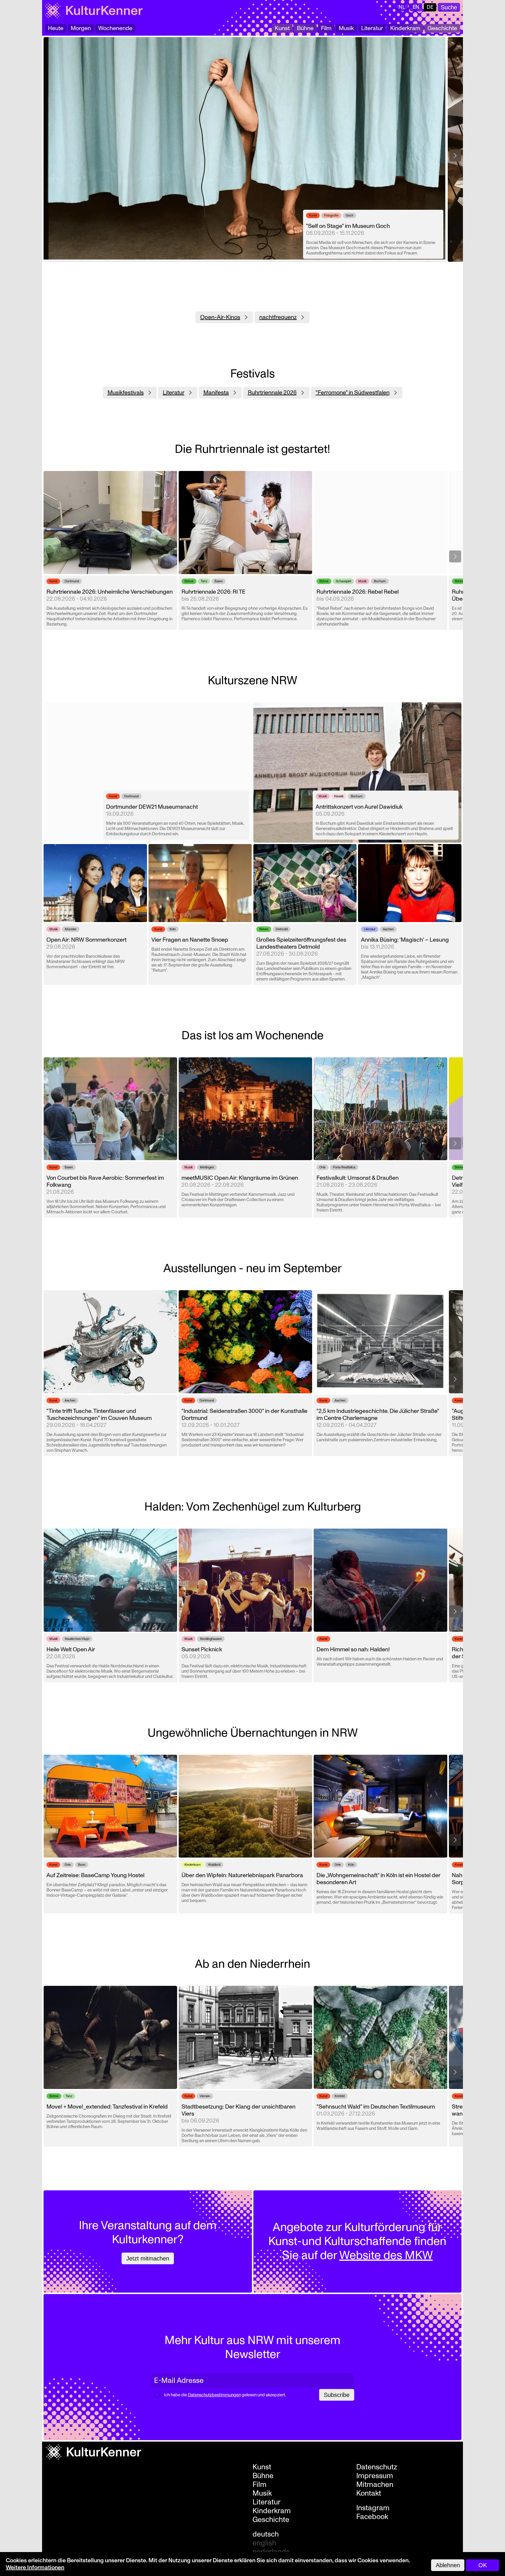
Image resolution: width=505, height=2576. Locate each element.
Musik (346, 28)
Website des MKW (386, 2255)
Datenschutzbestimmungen (214, 2395)
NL (402, 7)
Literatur (372, 28)
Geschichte (442, 28)
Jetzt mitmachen (148, 2258)
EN (416, 7)
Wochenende (115, 28)
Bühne (305, 28)
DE (430, 7)
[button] (455, 156)
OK (483, 2565)
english (264, 2543)
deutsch (266, 2534)
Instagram (373, 2508)
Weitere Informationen (35, 2568)
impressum (375, 2476)
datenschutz (377, 2467)
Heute (56, 28)
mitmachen (375, 2485)
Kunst (282, 28)
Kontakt (369, 2493)
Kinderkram (405, 28)
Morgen (81, 28)
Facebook (372, 2517)
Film (326, 28)
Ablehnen (448, 2565)
